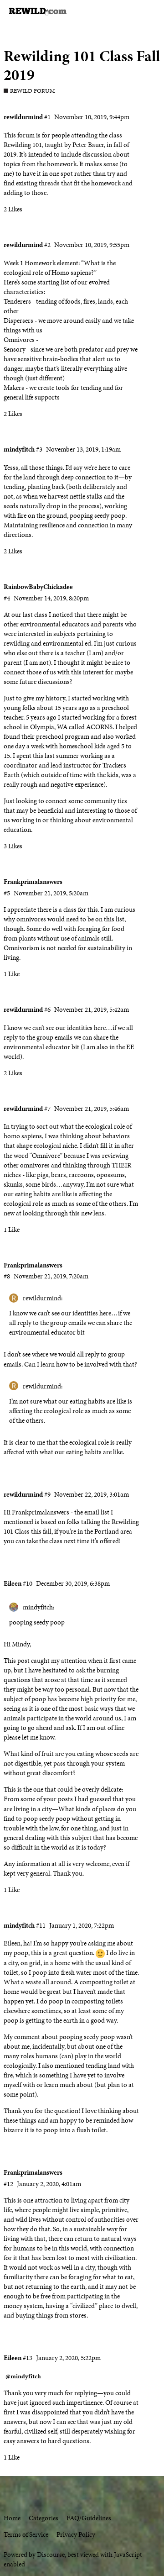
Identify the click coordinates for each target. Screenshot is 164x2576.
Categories (44, 2518)
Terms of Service (26, 2534)
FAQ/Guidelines (89, 2518)
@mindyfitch (23, 2376)
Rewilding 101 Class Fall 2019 (82, 65)
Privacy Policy (76, 2534)
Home (12, 2518)
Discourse (51, 2555)
